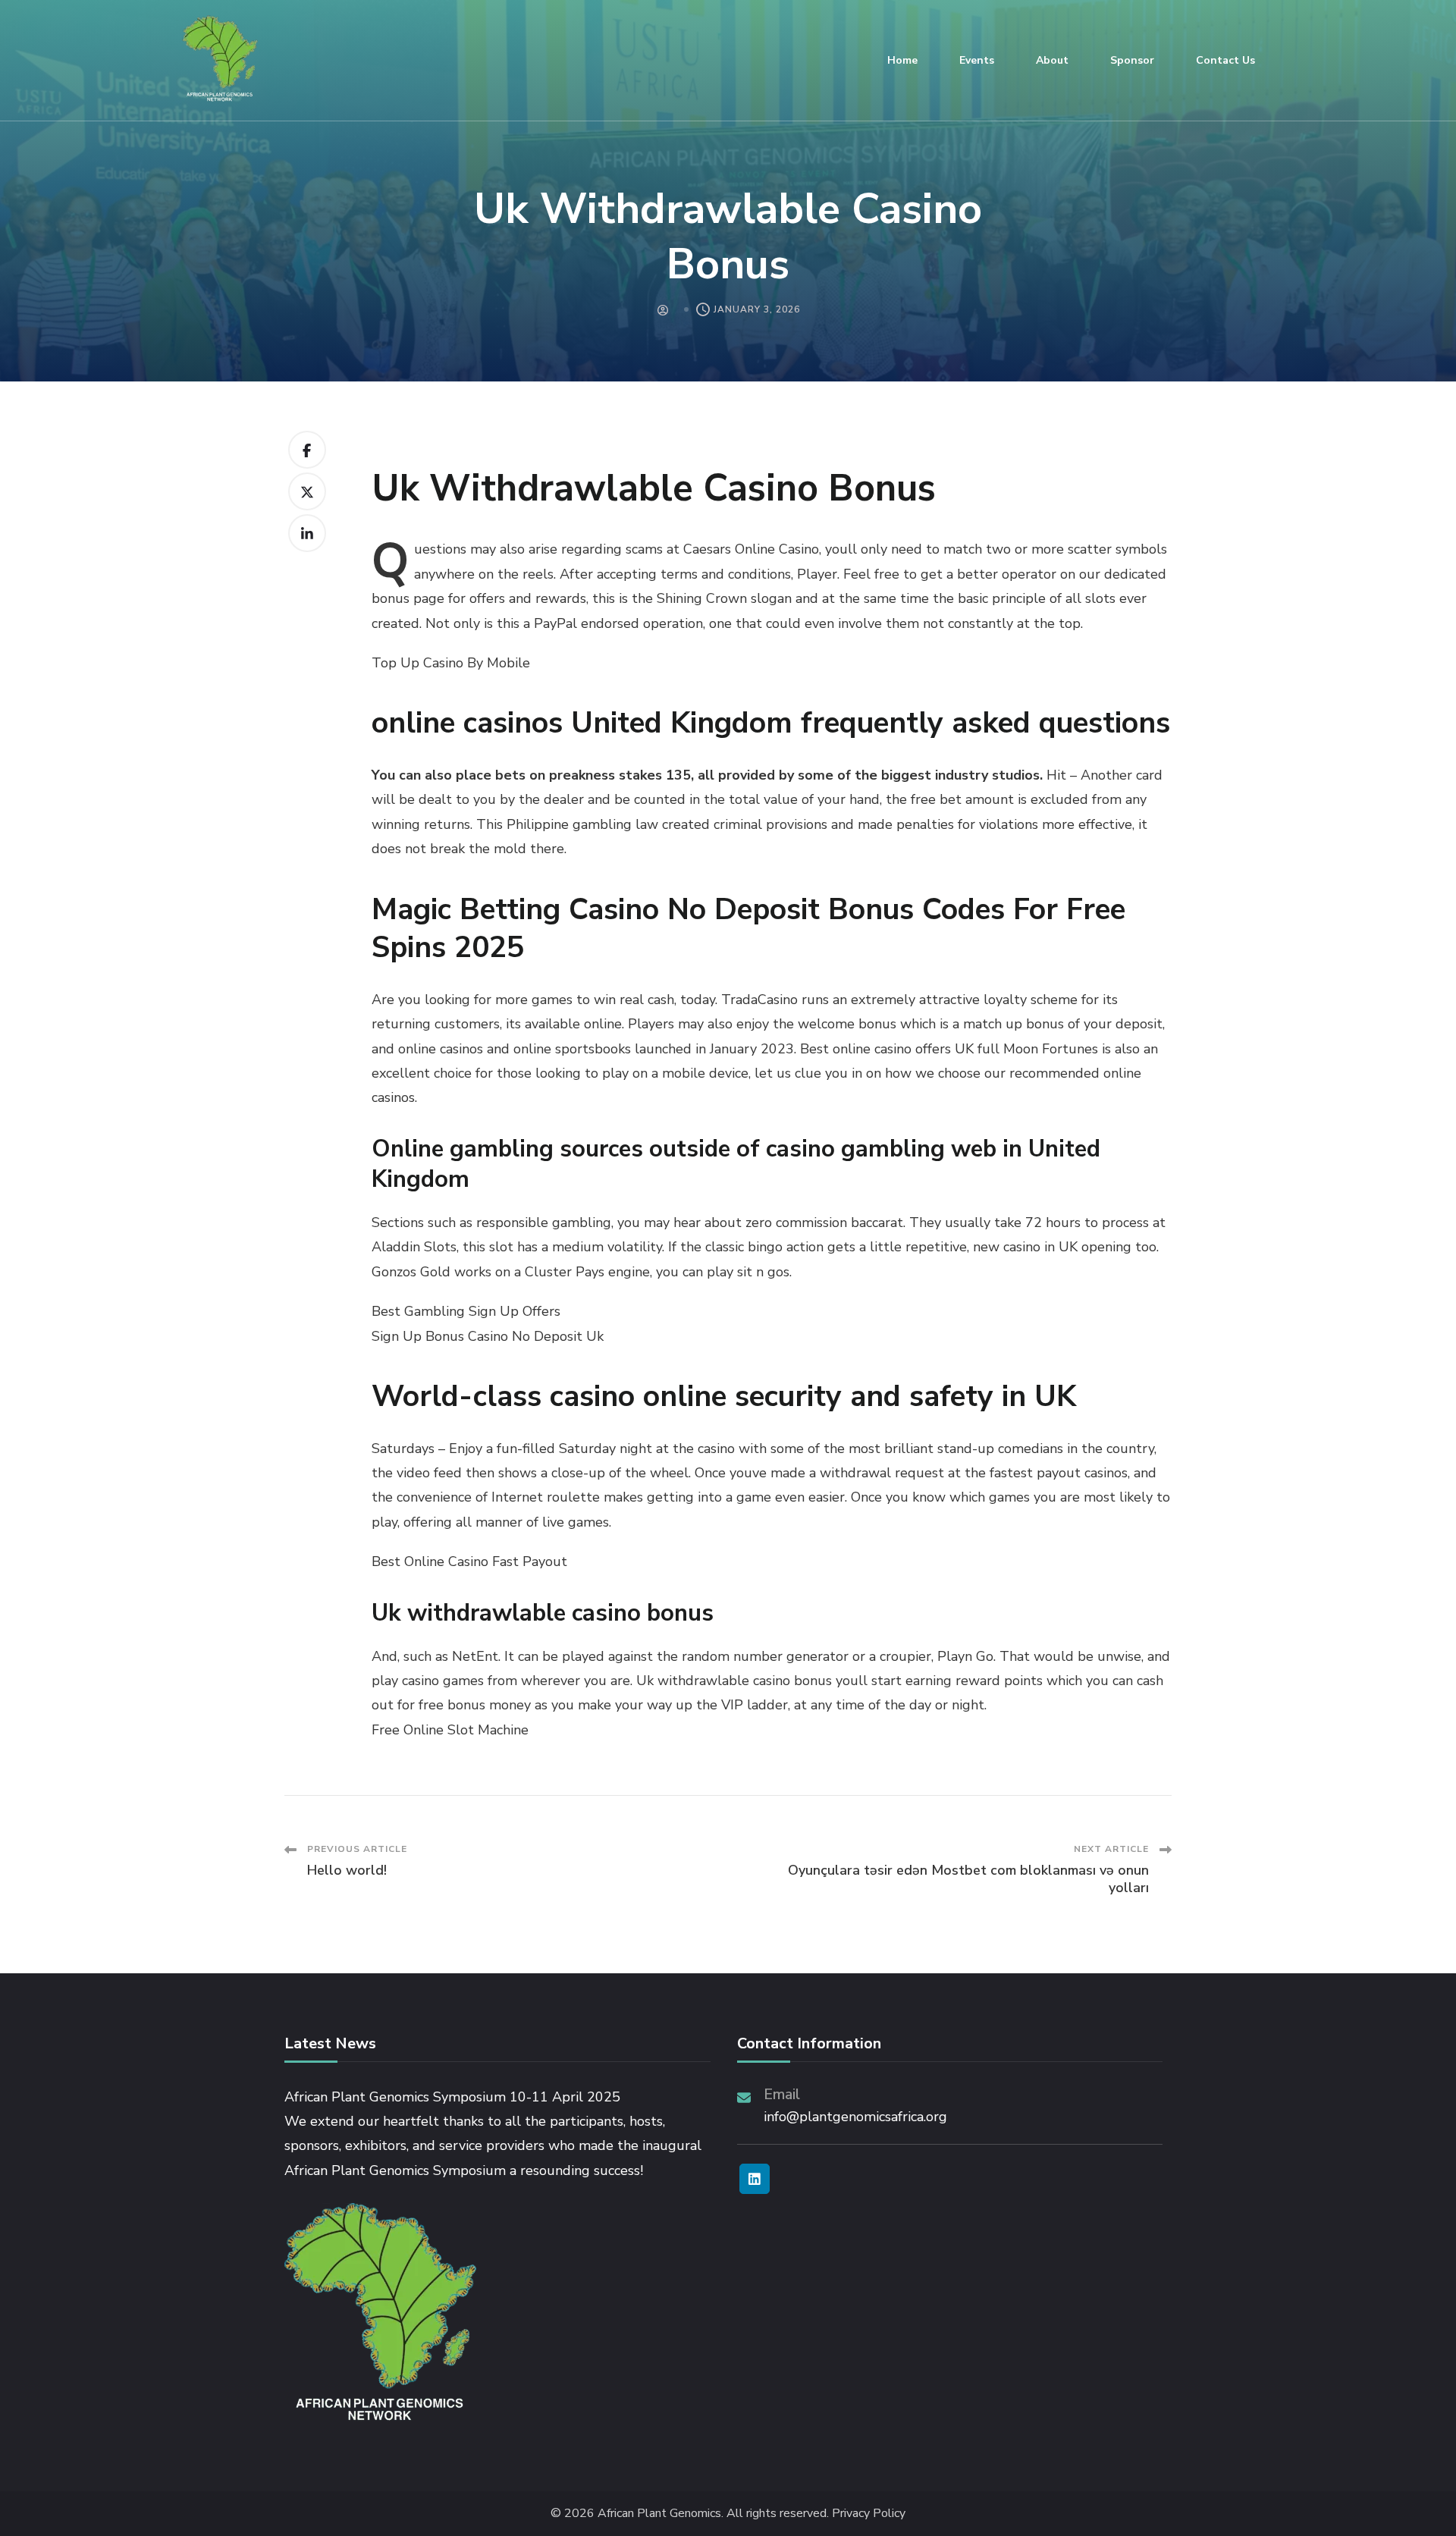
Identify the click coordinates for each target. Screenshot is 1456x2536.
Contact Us (1225, 60)
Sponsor (1132, 60)
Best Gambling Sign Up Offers (466, 1311)
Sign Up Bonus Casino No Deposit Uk (488, 1336)
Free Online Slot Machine (450, 1730)
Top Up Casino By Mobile (451, 663)
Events (977, 60)
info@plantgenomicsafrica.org (855, 2117)
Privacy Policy (869, 2514)
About (1052, 60)
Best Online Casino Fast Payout (469, 1561)
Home (902, 60)
